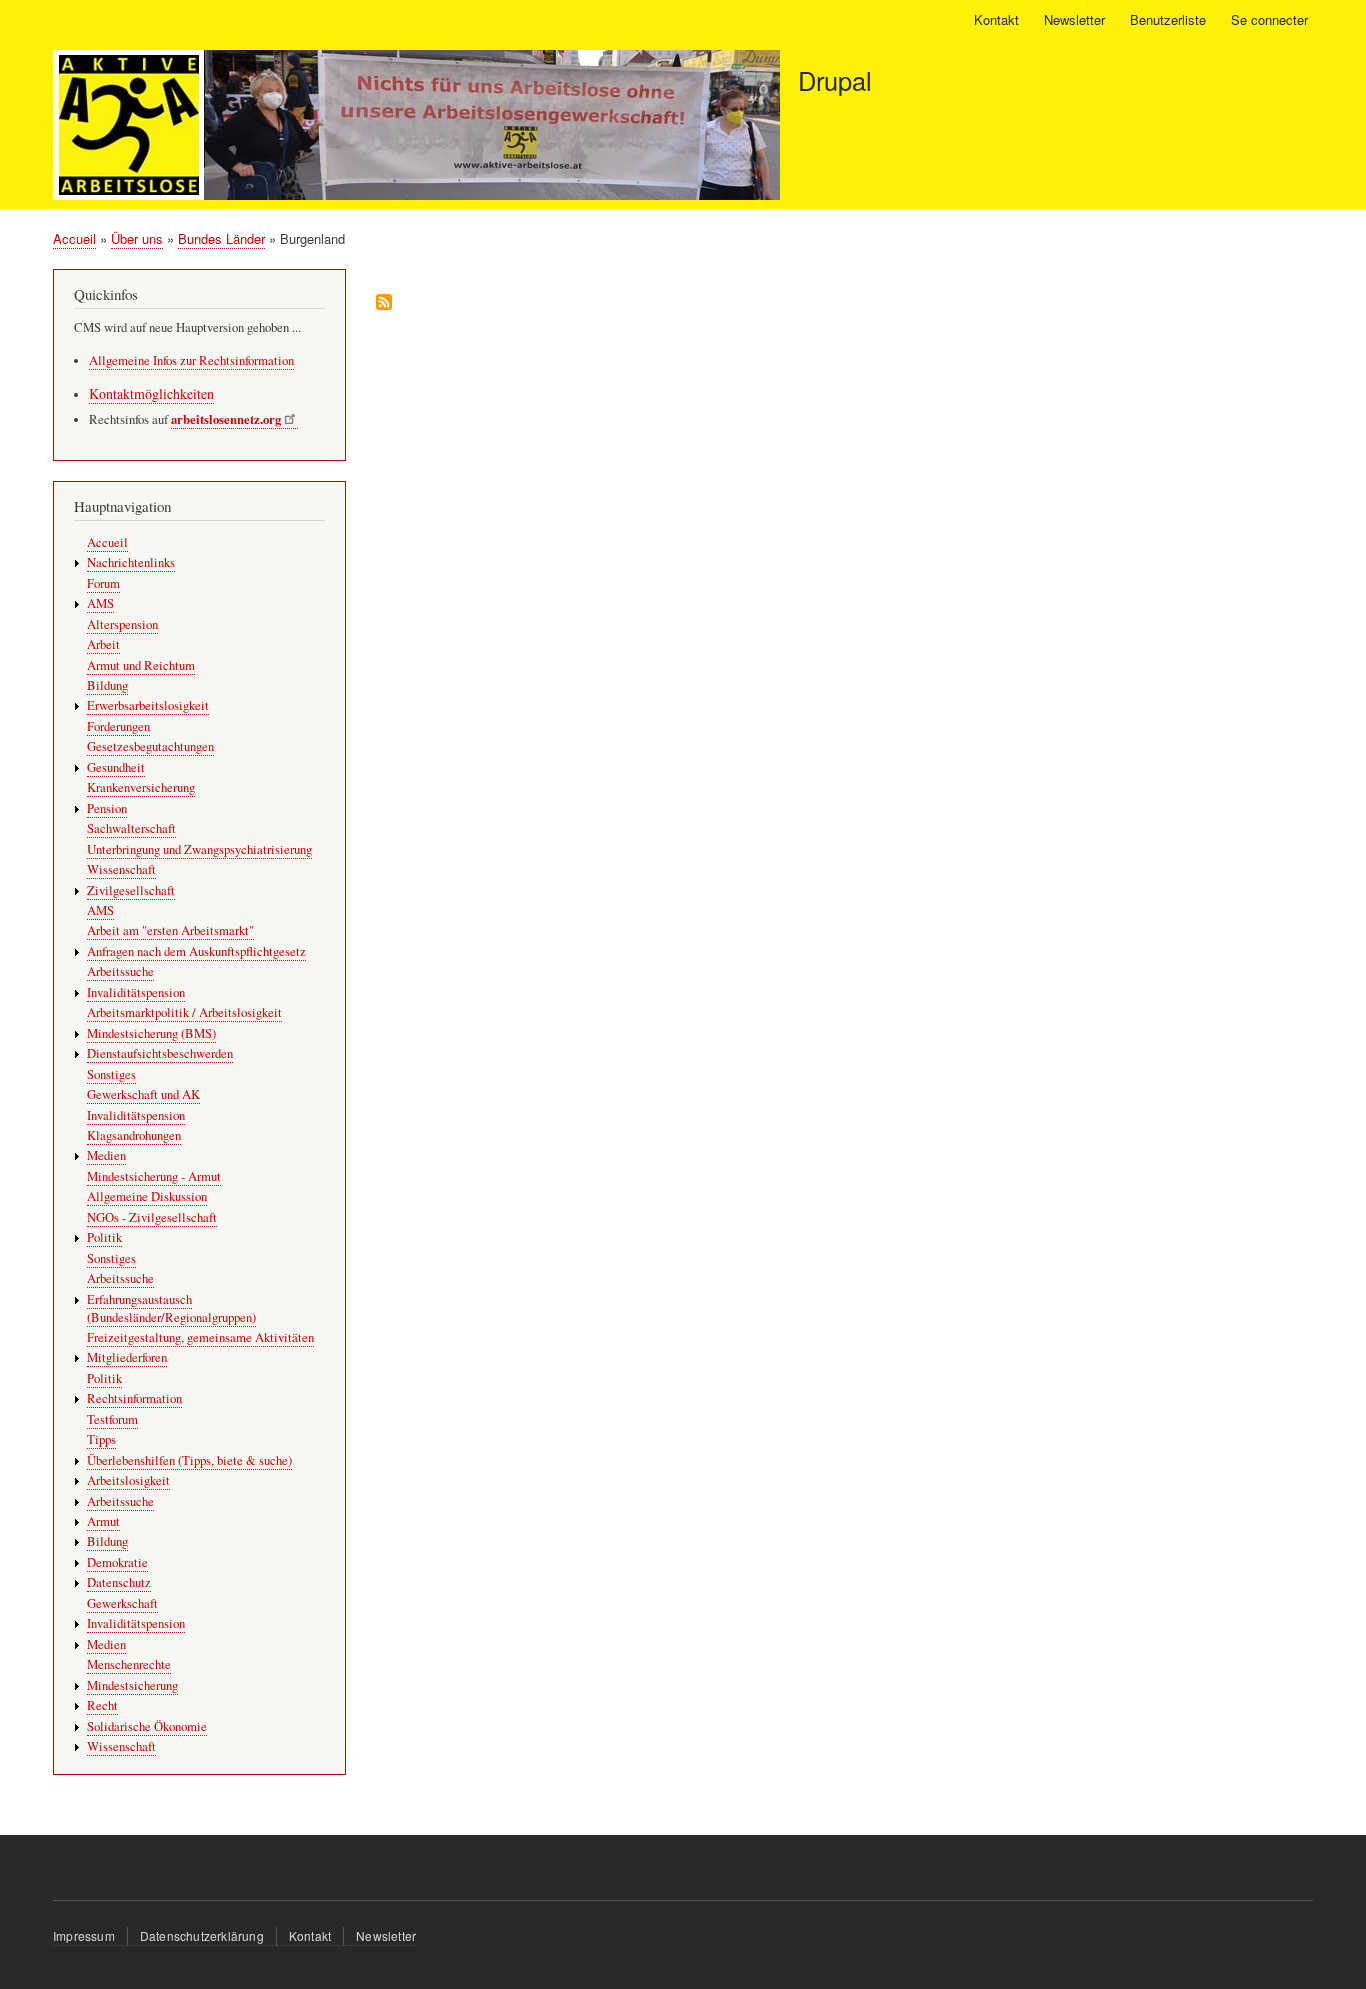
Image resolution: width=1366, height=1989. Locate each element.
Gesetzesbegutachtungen (150, 746)
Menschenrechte (129, 1664)
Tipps (101, 1439)
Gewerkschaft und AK (143, 1094)
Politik (104, 1237)
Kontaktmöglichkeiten (151, 393)
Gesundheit (116, 767)
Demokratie (117, 1562)
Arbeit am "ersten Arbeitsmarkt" (170, 930)
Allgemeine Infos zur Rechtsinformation (191, 360)
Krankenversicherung (141, 787)
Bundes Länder (221, 238)
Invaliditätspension (136, 992)
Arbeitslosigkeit (128, 1480)
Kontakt (996, 19)
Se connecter (1269, 19)
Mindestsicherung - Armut (154, 1176)
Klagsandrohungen (134, 1135)
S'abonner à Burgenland (384, 303)
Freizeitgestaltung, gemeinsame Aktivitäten (200, 1337)
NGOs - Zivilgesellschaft (152, 1217)
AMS (100, 603)
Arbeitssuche (120, 971)
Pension (107, 808)
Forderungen (118, 726)
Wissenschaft (121, 869)
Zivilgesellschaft (131, 890)
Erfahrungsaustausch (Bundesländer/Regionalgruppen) (171, 1308)
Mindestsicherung (132, 1685)
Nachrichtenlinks (131, 562)
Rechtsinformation (134, 1398)
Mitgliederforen (127, 1357)
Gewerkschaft (122, 1603)
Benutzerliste (1168, 19)
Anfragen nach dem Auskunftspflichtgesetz (196, 951)
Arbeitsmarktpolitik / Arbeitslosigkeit (184, 1012)
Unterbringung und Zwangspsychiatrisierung (199, 849)
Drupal (835, 80)
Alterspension (122, 624)
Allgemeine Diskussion (147, 1196)
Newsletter (1074, 19)
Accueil (74, 238)
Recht (102, 1705)
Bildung (107, 685)
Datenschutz (119, 1582)
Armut (103, 1521)
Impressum (84, 1935)
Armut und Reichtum (141, 665)
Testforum (112, 1419)
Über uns (137, 238)
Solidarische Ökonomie (147, 1726)
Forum (103, 583)
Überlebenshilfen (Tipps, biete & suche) (189, 1460)
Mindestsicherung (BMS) (151, 1033)
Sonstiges (111, 1074)
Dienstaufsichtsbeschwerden (160, 1053)
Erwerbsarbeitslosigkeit (148, 705)
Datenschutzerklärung (202, 1935)
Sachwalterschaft (131, 828)
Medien (106, 1155)
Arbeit (103, 644)
